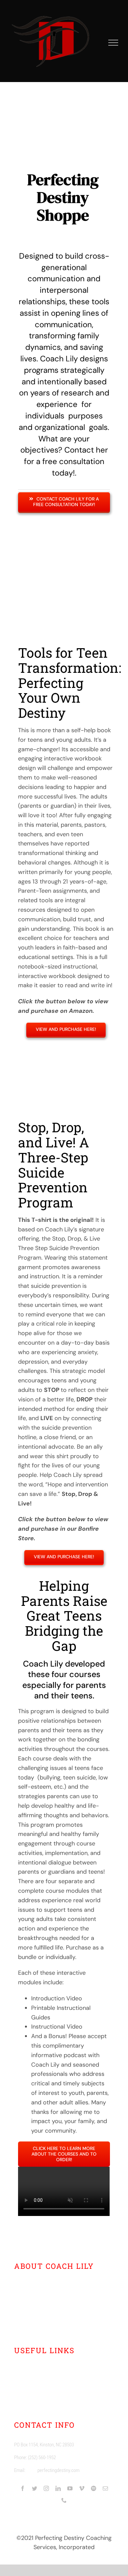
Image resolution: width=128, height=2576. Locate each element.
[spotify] (94, 2488)
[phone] (64, 2500)
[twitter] (34, 2488)
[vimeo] (82, 2488)
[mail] (105, 2488)
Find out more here (56, 2325)
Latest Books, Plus (47, 2368)
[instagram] (46, 2488)
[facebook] (23, 2488)
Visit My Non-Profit (48, 2404)
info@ (32, 2470)
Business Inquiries (47, 2392)
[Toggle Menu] (113, 43)
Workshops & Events (50, 2380)
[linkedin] (58, 2488)
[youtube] (70, 2488)
